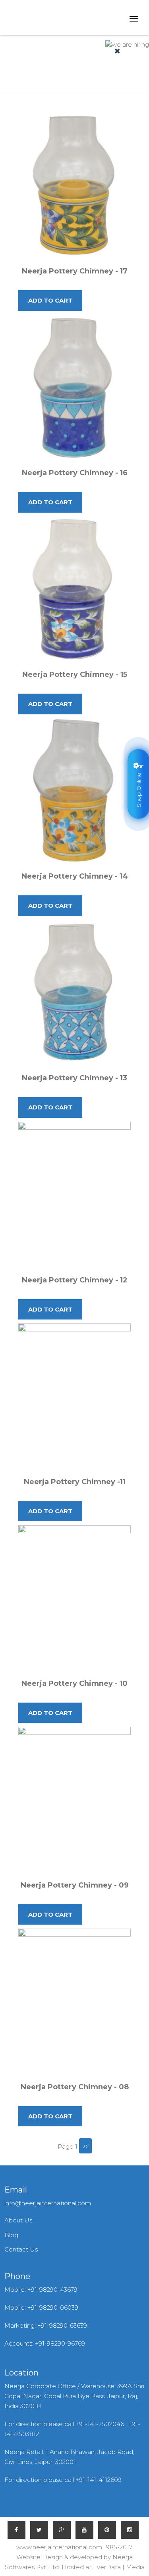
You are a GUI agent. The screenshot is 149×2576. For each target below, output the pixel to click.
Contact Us (21, 2249)
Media (135, 2567)
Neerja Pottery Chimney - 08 (75, 2087)
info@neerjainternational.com (48, 2203)
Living (67, 81)
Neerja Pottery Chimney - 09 (75, 1885)
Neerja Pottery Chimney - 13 (74, 1078)
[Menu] (133, 20)
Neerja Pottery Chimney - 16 (75, 473)
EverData (107, 2567)
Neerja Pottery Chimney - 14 (75, 876)
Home (42, 81)
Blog (11, 2235)
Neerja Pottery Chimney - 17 (75, 271)
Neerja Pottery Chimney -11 (75, 1482)
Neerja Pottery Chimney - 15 (75, 674)
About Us (18, 2220)
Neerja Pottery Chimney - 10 (74, 1683)
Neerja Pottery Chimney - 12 (75, 1280)
